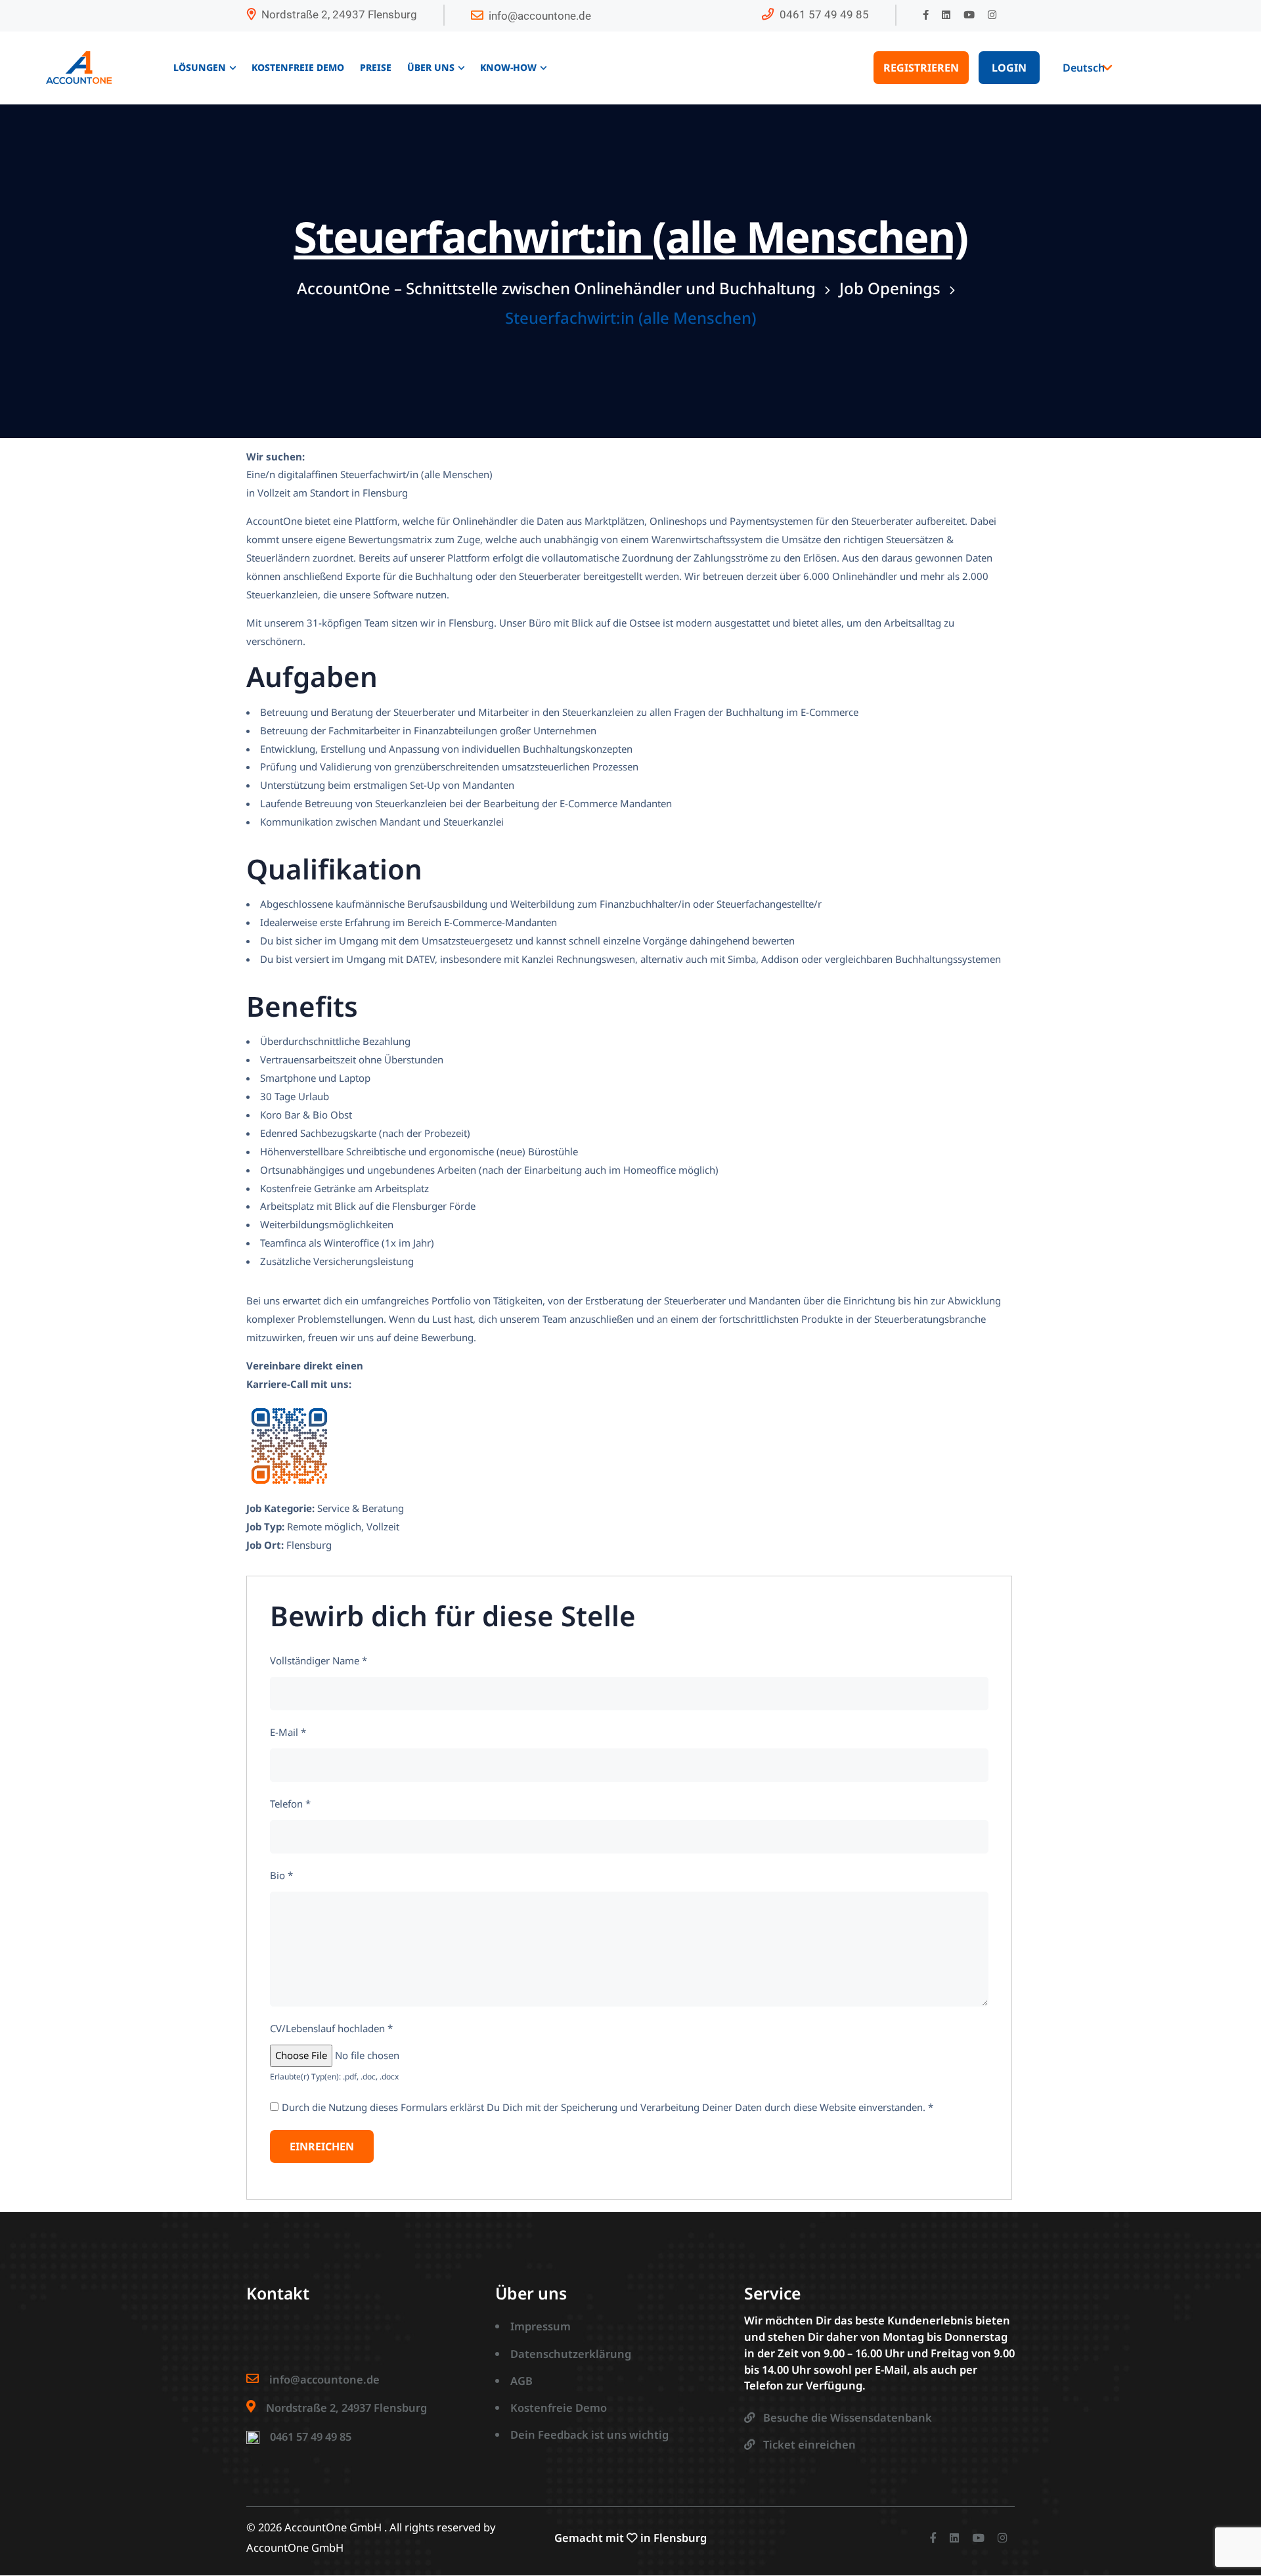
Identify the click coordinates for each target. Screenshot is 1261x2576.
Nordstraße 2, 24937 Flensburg (339, 14)
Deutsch (1084, 68)
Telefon (290, 1804)
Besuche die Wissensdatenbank (848, 2417)
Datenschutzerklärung (571, 2354)
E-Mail (288, 1732)
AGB (521, 2381)
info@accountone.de (540, 16)
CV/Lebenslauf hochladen (331, 2028)
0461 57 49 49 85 (824, 14)
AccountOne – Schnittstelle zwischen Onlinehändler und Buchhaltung (556, 288)
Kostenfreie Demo (559, 2408)
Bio (281, 1875)
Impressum (541, 2326)
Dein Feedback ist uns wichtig (589, 2434)
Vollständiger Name (319, 1660)
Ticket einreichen (809, 2444)
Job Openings (890, 288)
